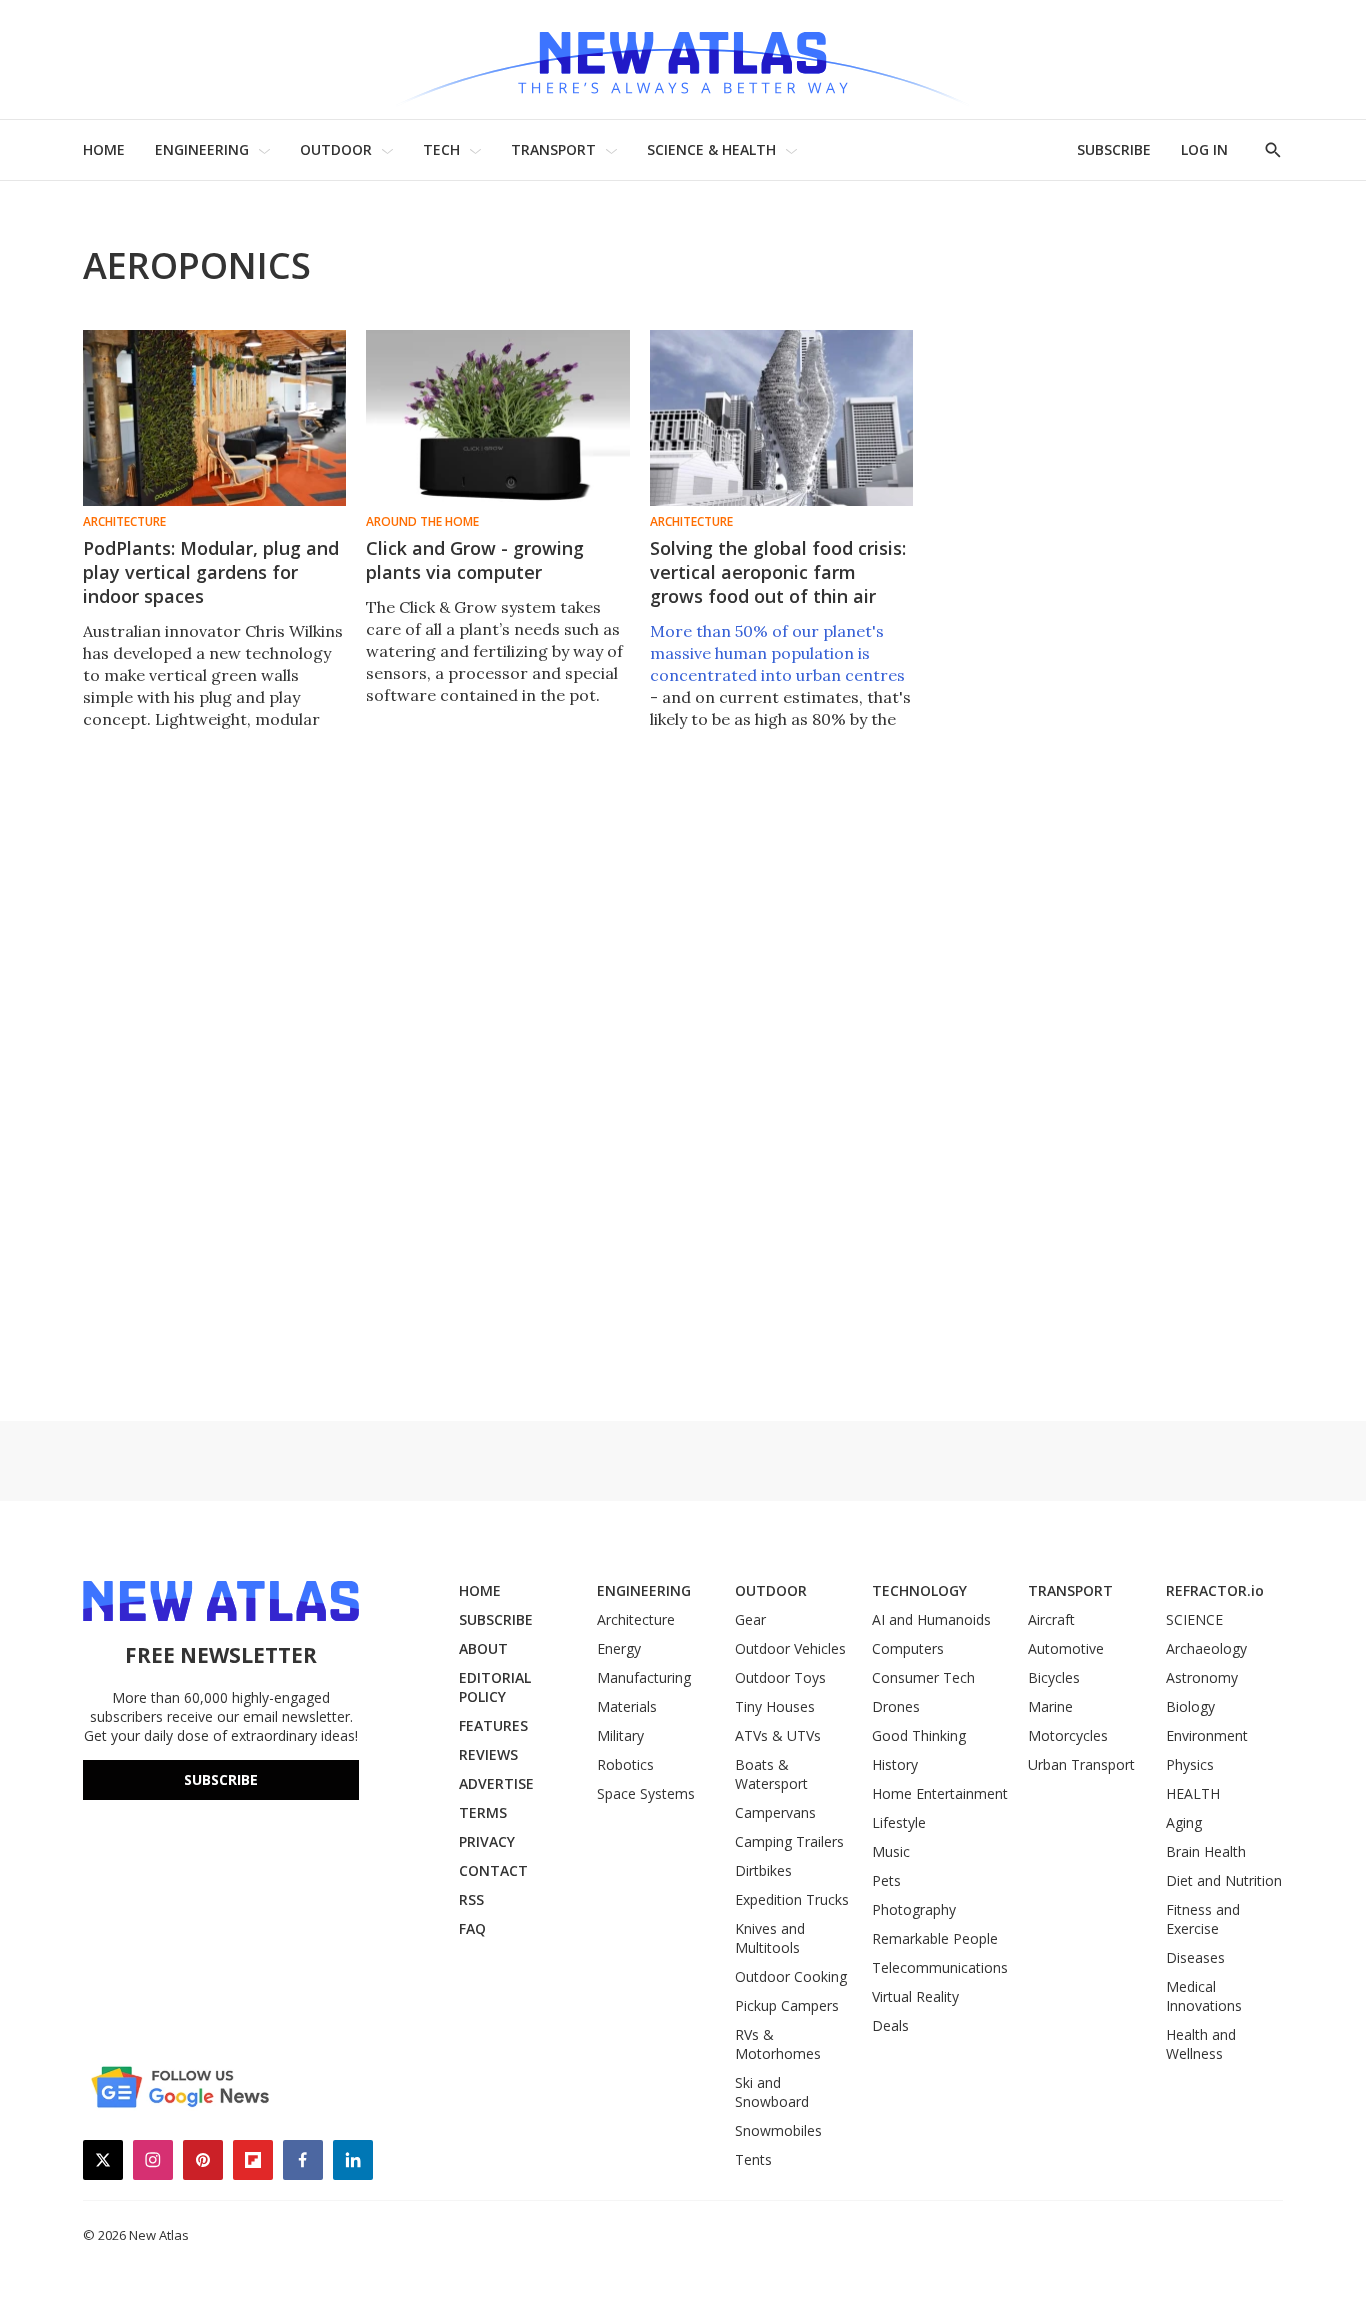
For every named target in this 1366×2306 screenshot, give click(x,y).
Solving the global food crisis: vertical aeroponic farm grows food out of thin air (778, 572)
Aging (1184, 1822)
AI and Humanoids (931, 1619)
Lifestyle (899, 1822)
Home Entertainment (940, 1793)
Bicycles (1054, 1677)
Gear (750, 1619)
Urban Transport (1081, 1764)
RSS (471, 1899)
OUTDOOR (336, 149)
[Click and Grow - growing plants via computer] (497, 418)
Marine (1050, 1706)
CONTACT (493, 1870)
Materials (627, 1706)
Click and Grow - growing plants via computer (475, 560)
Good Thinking (919, 1735)
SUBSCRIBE (1114, 149)
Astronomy (1202, 1677)
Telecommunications (940, 1967)
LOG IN (1204, 149)
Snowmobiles (778, 2130)
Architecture (124, 522)
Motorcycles (1068, 1735)
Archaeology (1206, 1648)
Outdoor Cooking (791, 1976)
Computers (908, 1648)
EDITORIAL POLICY (495, 1687)
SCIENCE (1194, 1619)
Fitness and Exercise (1203, 1919)
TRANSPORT (553, 149)
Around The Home (422, 522)
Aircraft (1051, 1619)
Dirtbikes (763, 1870)
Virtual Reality (915, 1996)
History (895, 1764)
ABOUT (483, 1648)
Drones (896, 1706)
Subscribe (221, 1779)
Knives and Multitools (770, 1938)
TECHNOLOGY (919, 1590)
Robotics (625, 1764)
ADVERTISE (496, 1783)
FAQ (472, 1928)
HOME (104, 149)
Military (620, 1735)
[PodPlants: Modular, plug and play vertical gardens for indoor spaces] (214, 418)
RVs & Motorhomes (778, 2044)
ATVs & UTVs (778, 1735)
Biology (1190, 1706)
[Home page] (683, 59)
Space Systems (646, 1793)
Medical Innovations (1204, 1996)
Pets (886, 1880)
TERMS (483, 1812)
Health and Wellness (1201, 2044)
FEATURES (493, 1725)
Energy (619, 1648)
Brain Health (1206, 1851)
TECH (441, 149)
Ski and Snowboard (772, 2092)
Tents (753, 2159)
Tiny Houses (775, 1706)
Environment (1207, 1735)
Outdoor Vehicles (790, 1648)
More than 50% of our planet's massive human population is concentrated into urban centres (777, 653)
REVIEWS (488, 1754)
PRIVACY (487, 1841)
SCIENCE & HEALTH (711, 149)
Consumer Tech (923, 1677)
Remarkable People (935, 1938)
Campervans (775, 1812)
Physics (1190, 1764)
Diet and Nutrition (1224, 1880)
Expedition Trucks (792, 1899)
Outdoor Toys (780, 1677)
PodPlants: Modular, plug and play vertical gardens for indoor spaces (211, 572)
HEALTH (1193, 1793)
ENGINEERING (202, 149)
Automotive (1066, 1648)
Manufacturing (644, 1677)
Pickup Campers (787, 2005)
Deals (890, 2025)
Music (891, 1851)
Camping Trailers (789, 1841)
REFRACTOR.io (1215, 1590)
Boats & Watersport (771, 1774)
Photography (914, 1909)
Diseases (1195, 1957)
